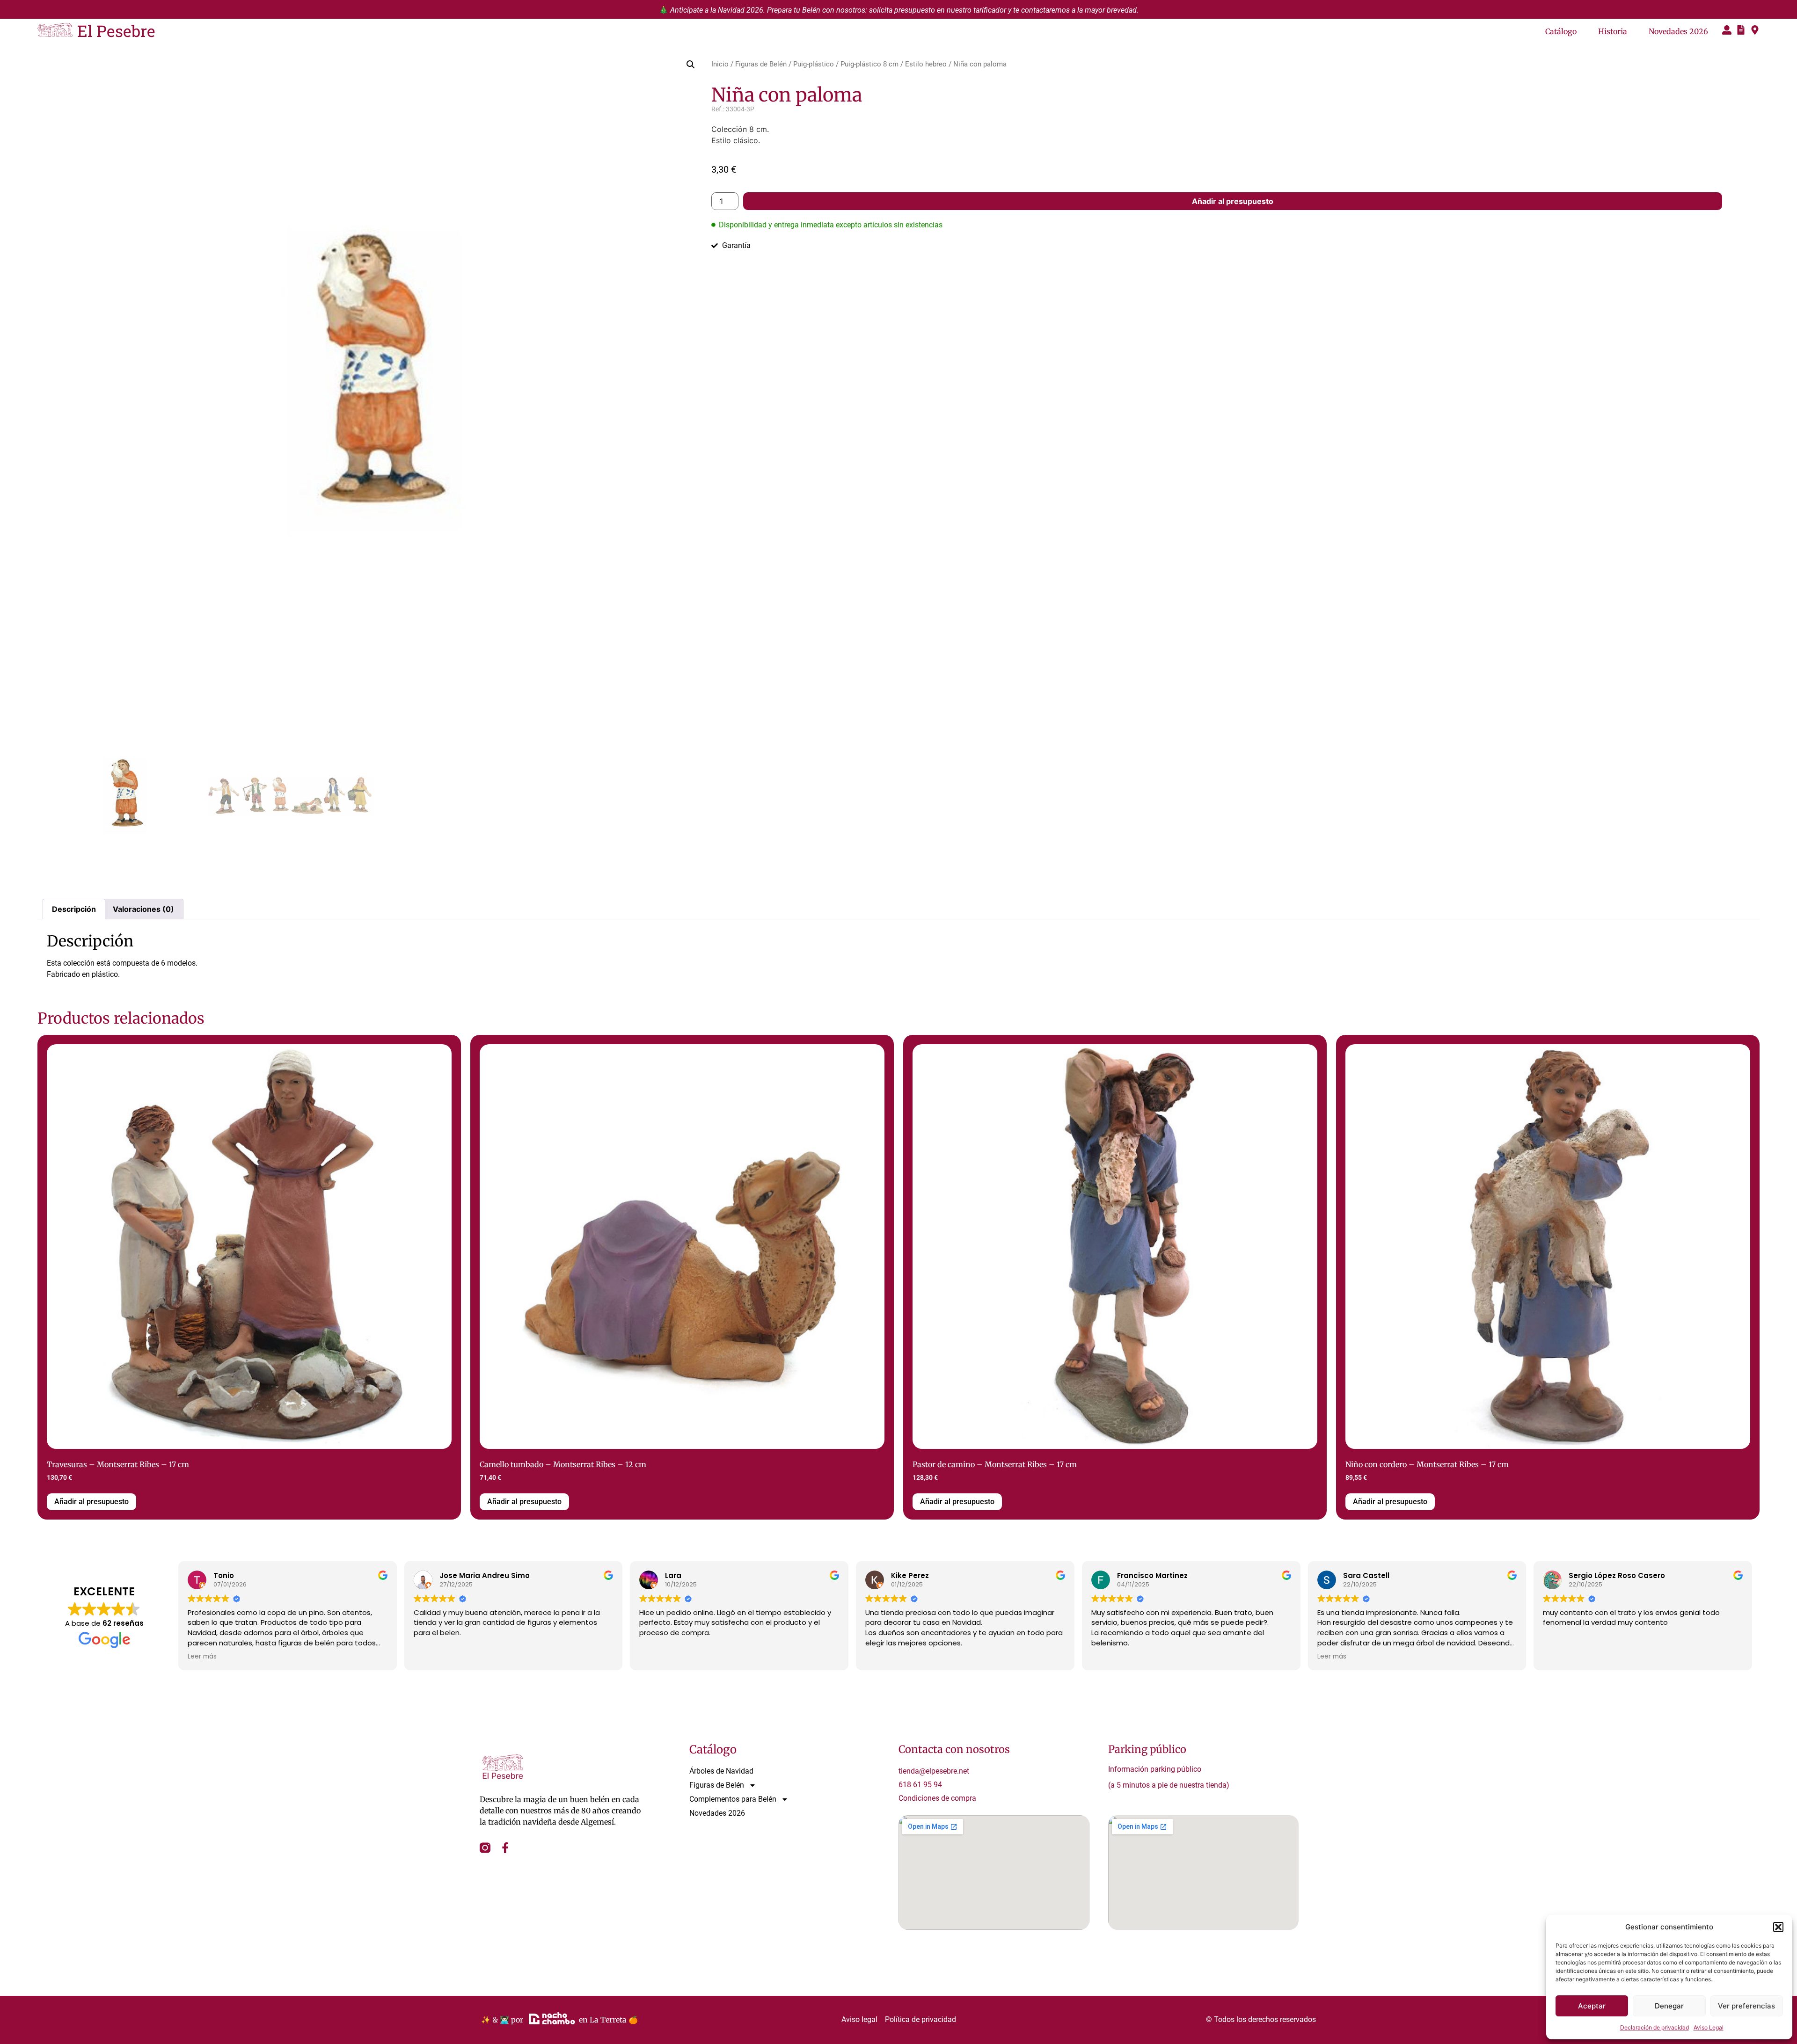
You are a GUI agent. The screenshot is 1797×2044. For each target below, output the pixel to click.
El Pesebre (116, 31)
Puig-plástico (814, 64)
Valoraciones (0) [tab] (143, 909)
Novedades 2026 (1678, 31)
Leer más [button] (202, 1657)
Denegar (1669, 2006)
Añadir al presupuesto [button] (91, 1502)
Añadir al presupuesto (1233, 201)
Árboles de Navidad (721, 1771)
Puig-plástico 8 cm (869, 64)
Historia (1613, 31)
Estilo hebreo (926, 64)
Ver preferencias (1746, 2006)
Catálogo (1561, 31)
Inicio (720, 64)
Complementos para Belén (733, 1799)
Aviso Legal (1709, 2027)
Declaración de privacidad (1655, 2027)
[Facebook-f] (505, 1848)
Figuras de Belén (761, 64)
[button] (1778, 1927)
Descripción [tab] (74, 909)
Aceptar (1592, 2006)
